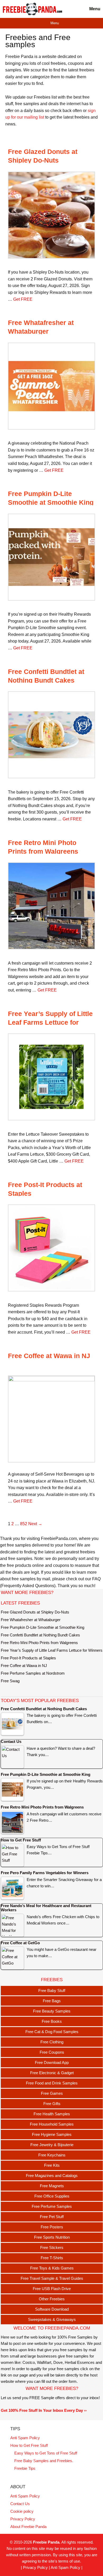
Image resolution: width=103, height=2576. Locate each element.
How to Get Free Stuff (29, 2445)
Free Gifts (52, 2104)
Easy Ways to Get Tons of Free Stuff (46, 2453)
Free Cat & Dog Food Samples (52, 2032)
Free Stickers (52, 2247)
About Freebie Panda (28, 2527)
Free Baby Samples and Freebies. (44, 2461)
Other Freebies (52, 2299)
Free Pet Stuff (52, 2217)
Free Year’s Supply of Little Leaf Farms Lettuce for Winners (50, 1022)
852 (24, 1524)
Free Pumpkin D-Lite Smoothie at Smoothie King (43, 1627)
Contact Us (20, 2504)
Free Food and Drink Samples (52, 2083)
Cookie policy (22, 2511)
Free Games (52, 2093)
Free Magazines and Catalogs (52, 2176)
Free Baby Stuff (52, 1991)
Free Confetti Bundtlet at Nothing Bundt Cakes (40, 1635)
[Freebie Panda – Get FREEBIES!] (32, 9)
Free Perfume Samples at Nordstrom (33, 1673)
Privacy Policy (23, 2519)
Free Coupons (52, 2052)
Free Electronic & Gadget (52, 2073)
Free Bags (52, 2001)
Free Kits (52, 2165)
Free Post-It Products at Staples (28, 1658)
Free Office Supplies (52, 2196)
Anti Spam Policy (25, 2438)
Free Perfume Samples (52, 2206)
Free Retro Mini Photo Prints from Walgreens (39, 1643)
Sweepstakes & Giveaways (52, 2319)
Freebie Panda (46, 2542)
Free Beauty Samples (52, 2011)
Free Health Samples (52, 2114)
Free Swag (10, 1681)
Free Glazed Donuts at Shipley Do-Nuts (35, 1612)
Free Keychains (52, 2155)
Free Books (52, 2021)
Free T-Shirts (52, 2258)
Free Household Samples (52, 2124)
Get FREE (23, 299)
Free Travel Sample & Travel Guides (52, 2278)
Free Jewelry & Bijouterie (52, 2145)
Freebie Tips (25, 2468)
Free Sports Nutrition (52, 2237)
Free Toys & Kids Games (52, 2268)
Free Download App (52, 2062)
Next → (35, 1524)
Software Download (52, 2309)
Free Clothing (52, 2042)
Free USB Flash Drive (52, 2289)
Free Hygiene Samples (52, 2134)
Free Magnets (52, 2186)
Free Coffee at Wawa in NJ (49, 1356)
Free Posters (52, 2227)
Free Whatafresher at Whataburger (31, 1620)
